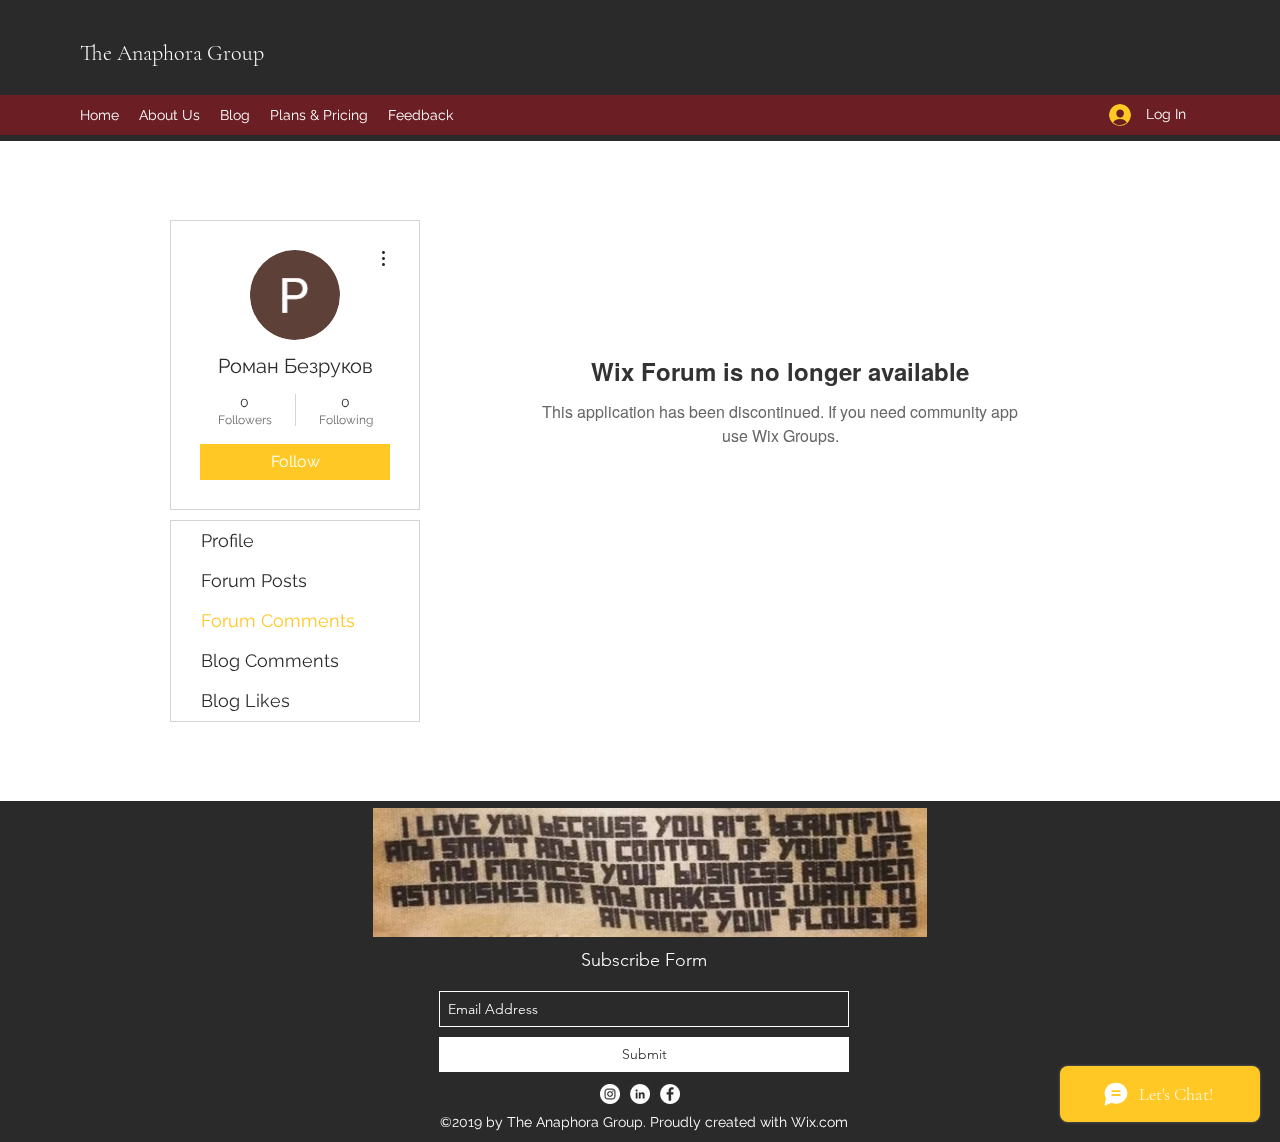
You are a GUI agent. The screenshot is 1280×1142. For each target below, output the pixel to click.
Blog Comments (270, 660)
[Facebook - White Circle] (670, 1094)
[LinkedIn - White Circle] (640, 1094)
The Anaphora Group (172, 53)
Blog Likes (245, 700)
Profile (227, 540)
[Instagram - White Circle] (610, 1094)
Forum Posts (254, 580)
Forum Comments (278, 620)
